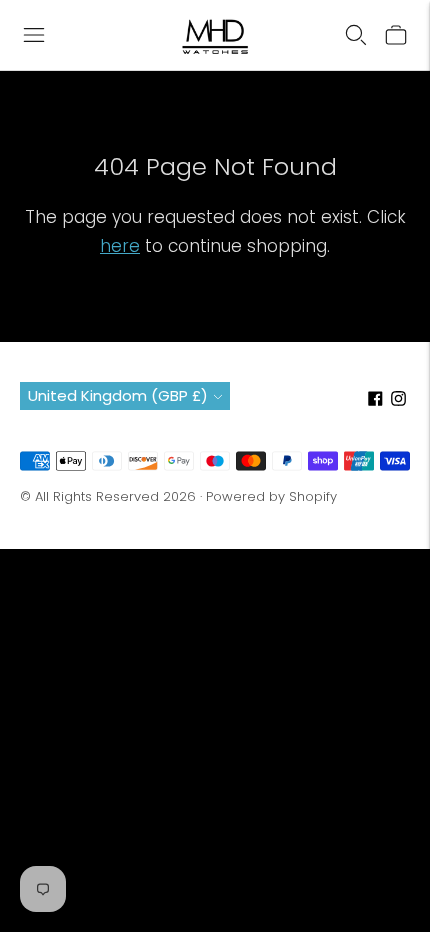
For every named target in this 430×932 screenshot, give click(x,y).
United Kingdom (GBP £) (118, 395)
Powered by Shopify (271, 496)
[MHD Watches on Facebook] (375, 400)
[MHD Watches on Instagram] (398, 400)
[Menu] (34, 35)
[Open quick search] (356, 35)
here (120, 246)
